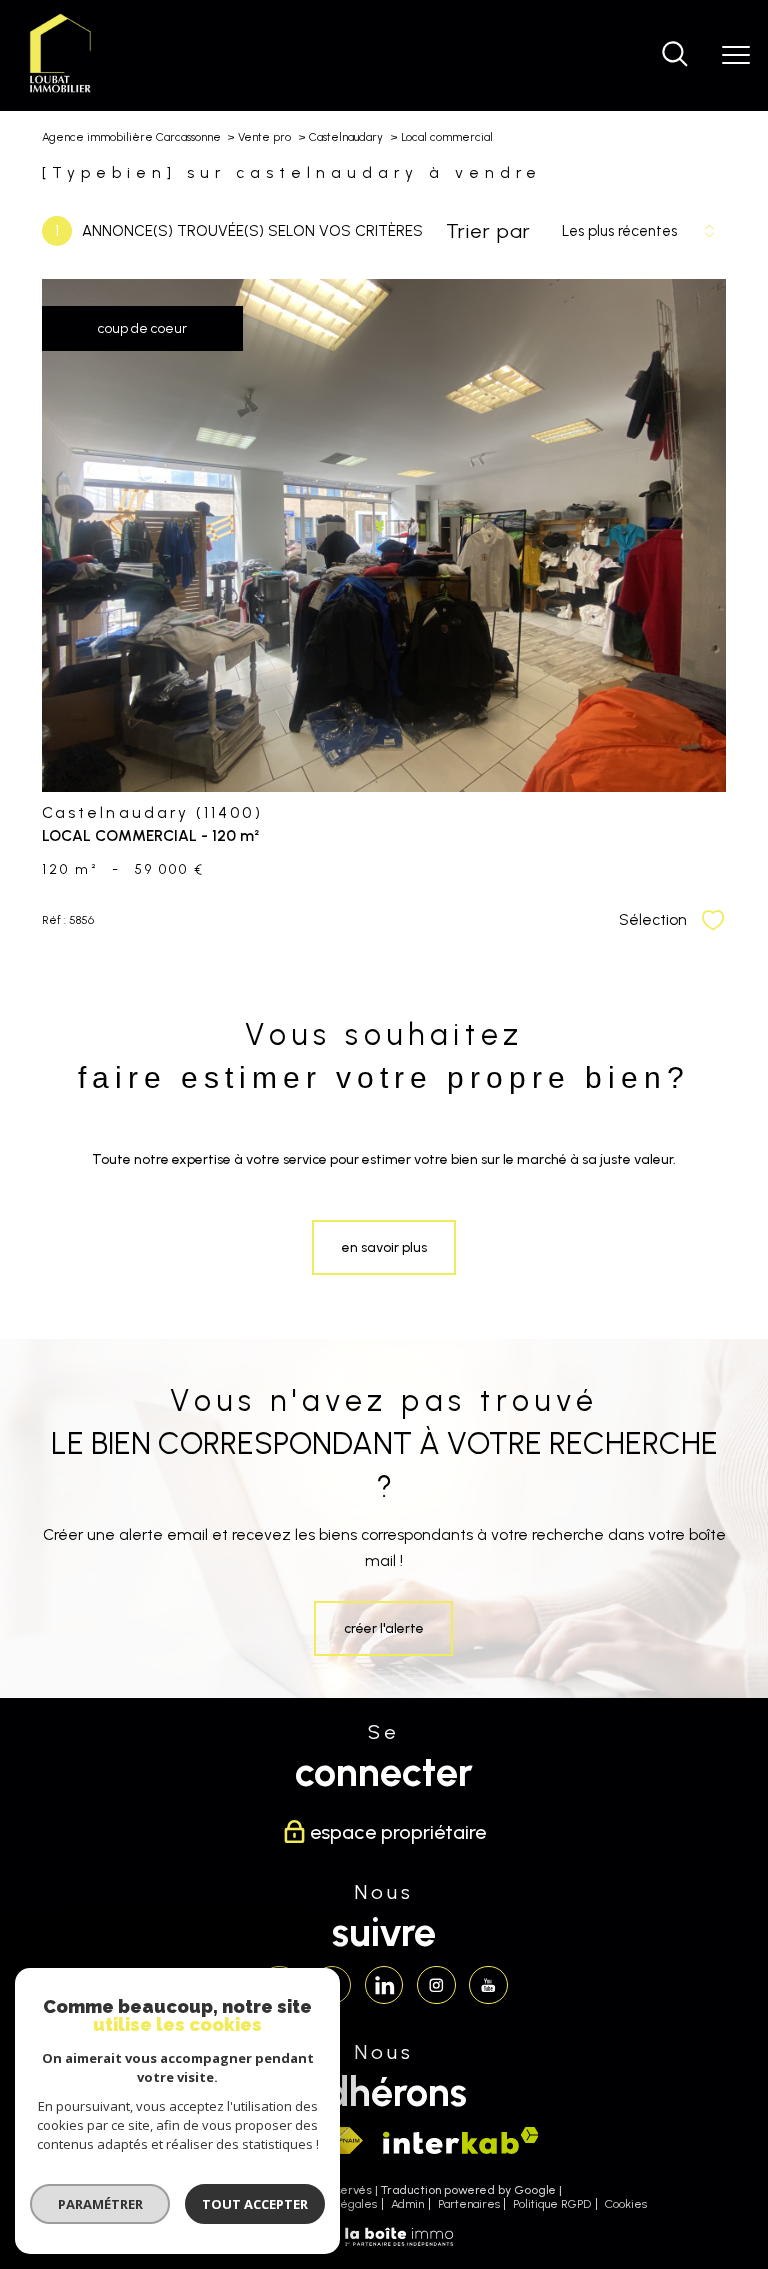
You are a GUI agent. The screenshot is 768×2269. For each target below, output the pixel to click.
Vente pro (264, 137)
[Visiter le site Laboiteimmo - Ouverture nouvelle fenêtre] (384, 2243)
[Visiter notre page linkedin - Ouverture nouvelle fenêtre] (384, 1985)
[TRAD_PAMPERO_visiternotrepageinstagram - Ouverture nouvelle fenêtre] (436, 1985)
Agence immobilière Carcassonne (131, 137)
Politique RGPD (552, 2204)
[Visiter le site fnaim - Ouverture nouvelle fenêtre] (344, 2141)
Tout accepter (255, 2204)
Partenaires (469, 2204)
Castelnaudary (346, 137)
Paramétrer (100, 2204)
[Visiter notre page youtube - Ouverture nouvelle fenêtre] (488, 1985)
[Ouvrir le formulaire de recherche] (675, 56)
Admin (407, 2204)
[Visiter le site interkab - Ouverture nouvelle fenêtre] (461, 2140)
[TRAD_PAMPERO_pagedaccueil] (60, 92)
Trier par (488, 231)
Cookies (626, 2204)
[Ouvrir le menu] (736, 55)
